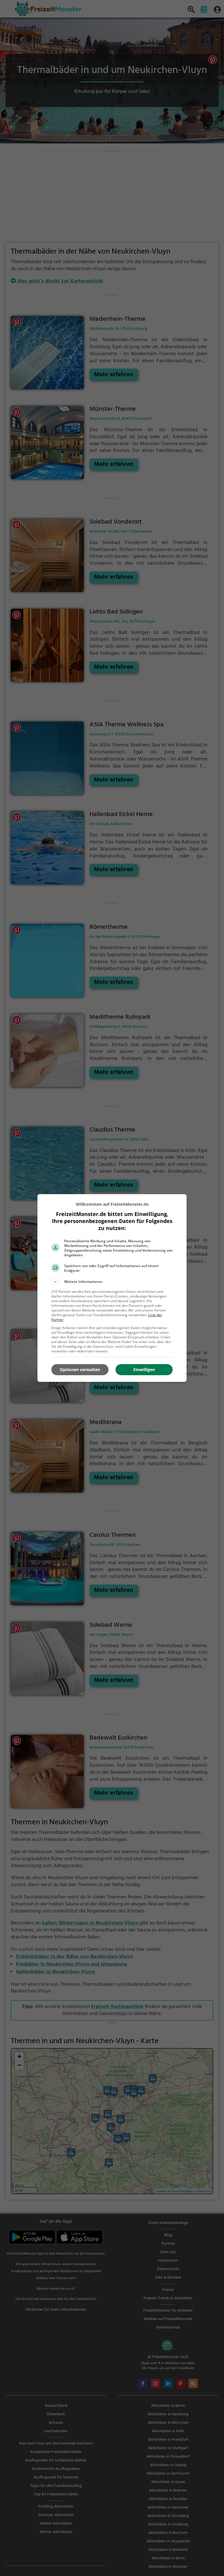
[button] (112, 1282)
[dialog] (112, 1288)
